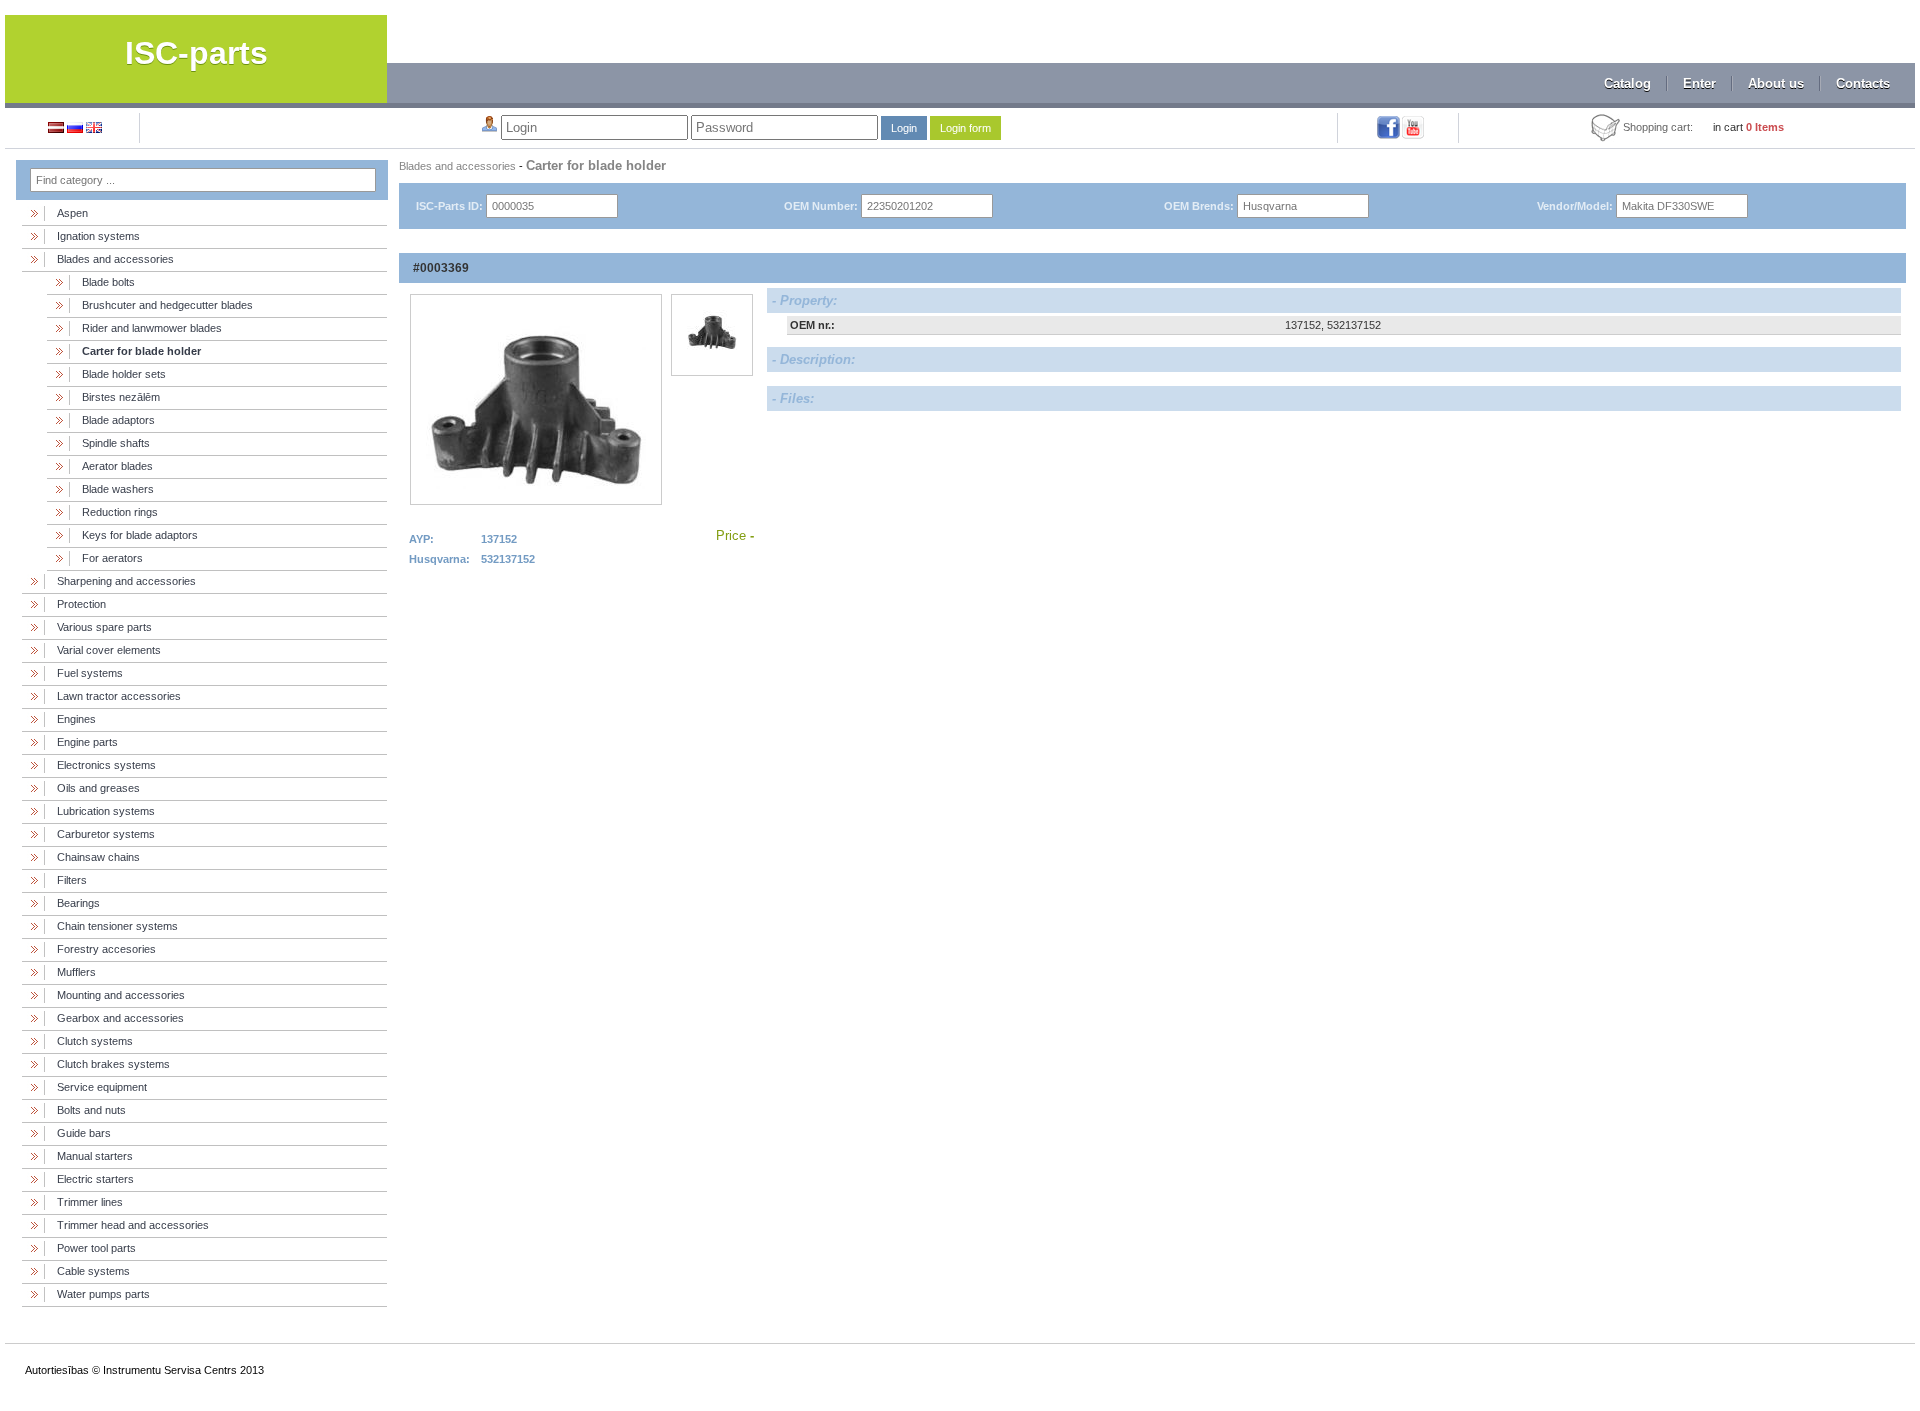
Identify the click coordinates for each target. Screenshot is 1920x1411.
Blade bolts (108, 282)
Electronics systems (106, 765)
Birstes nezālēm (121, 397)
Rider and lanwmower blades (152, 328)
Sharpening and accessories (126, 581)
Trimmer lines (90, 1202)
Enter (1699, 83)
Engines (76, 719)
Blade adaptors (118, 420)
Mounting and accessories (121, 995)
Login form (965, 128)
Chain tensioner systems (117, 926)
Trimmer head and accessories (133, 1225)
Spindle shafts (116, 443)
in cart (1748, 127)
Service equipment (102, 1087)
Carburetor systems (106, 834)
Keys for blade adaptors (140, 535)
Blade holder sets (124, 374)
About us (1776, 83)
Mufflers (76, 972)
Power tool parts (96, 1248)
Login (904, 128)
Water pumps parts (103, 1294)
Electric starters (95, 1179)
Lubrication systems (106, 811)
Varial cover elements (109, 650)
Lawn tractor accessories (119, 696)
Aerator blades (117, 466)
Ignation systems (98, 236)
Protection (81, 604)
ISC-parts (196, 53)
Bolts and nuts (91, 1110)
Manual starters (95, 1156)
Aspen (72, 213)
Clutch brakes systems (113, 1064)
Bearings (78, 903)
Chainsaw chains (98, 857)
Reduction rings (120, 512)
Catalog (1627, 83)
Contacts (1863, 83)
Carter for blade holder (141, 351)
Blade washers (118, 489)
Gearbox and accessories (120, 1018)
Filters (72, 880)
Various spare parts (104, 627)
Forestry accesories (106, 949)
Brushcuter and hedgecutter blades (167, 305)
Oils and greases (98, 788)
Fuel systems (90, 673)
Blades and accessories (115, 259)
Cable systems (93, 1271)
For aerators (112, 558)
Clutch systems (95, 1041)
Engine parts (87, 742)
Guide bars (84, 1133)
